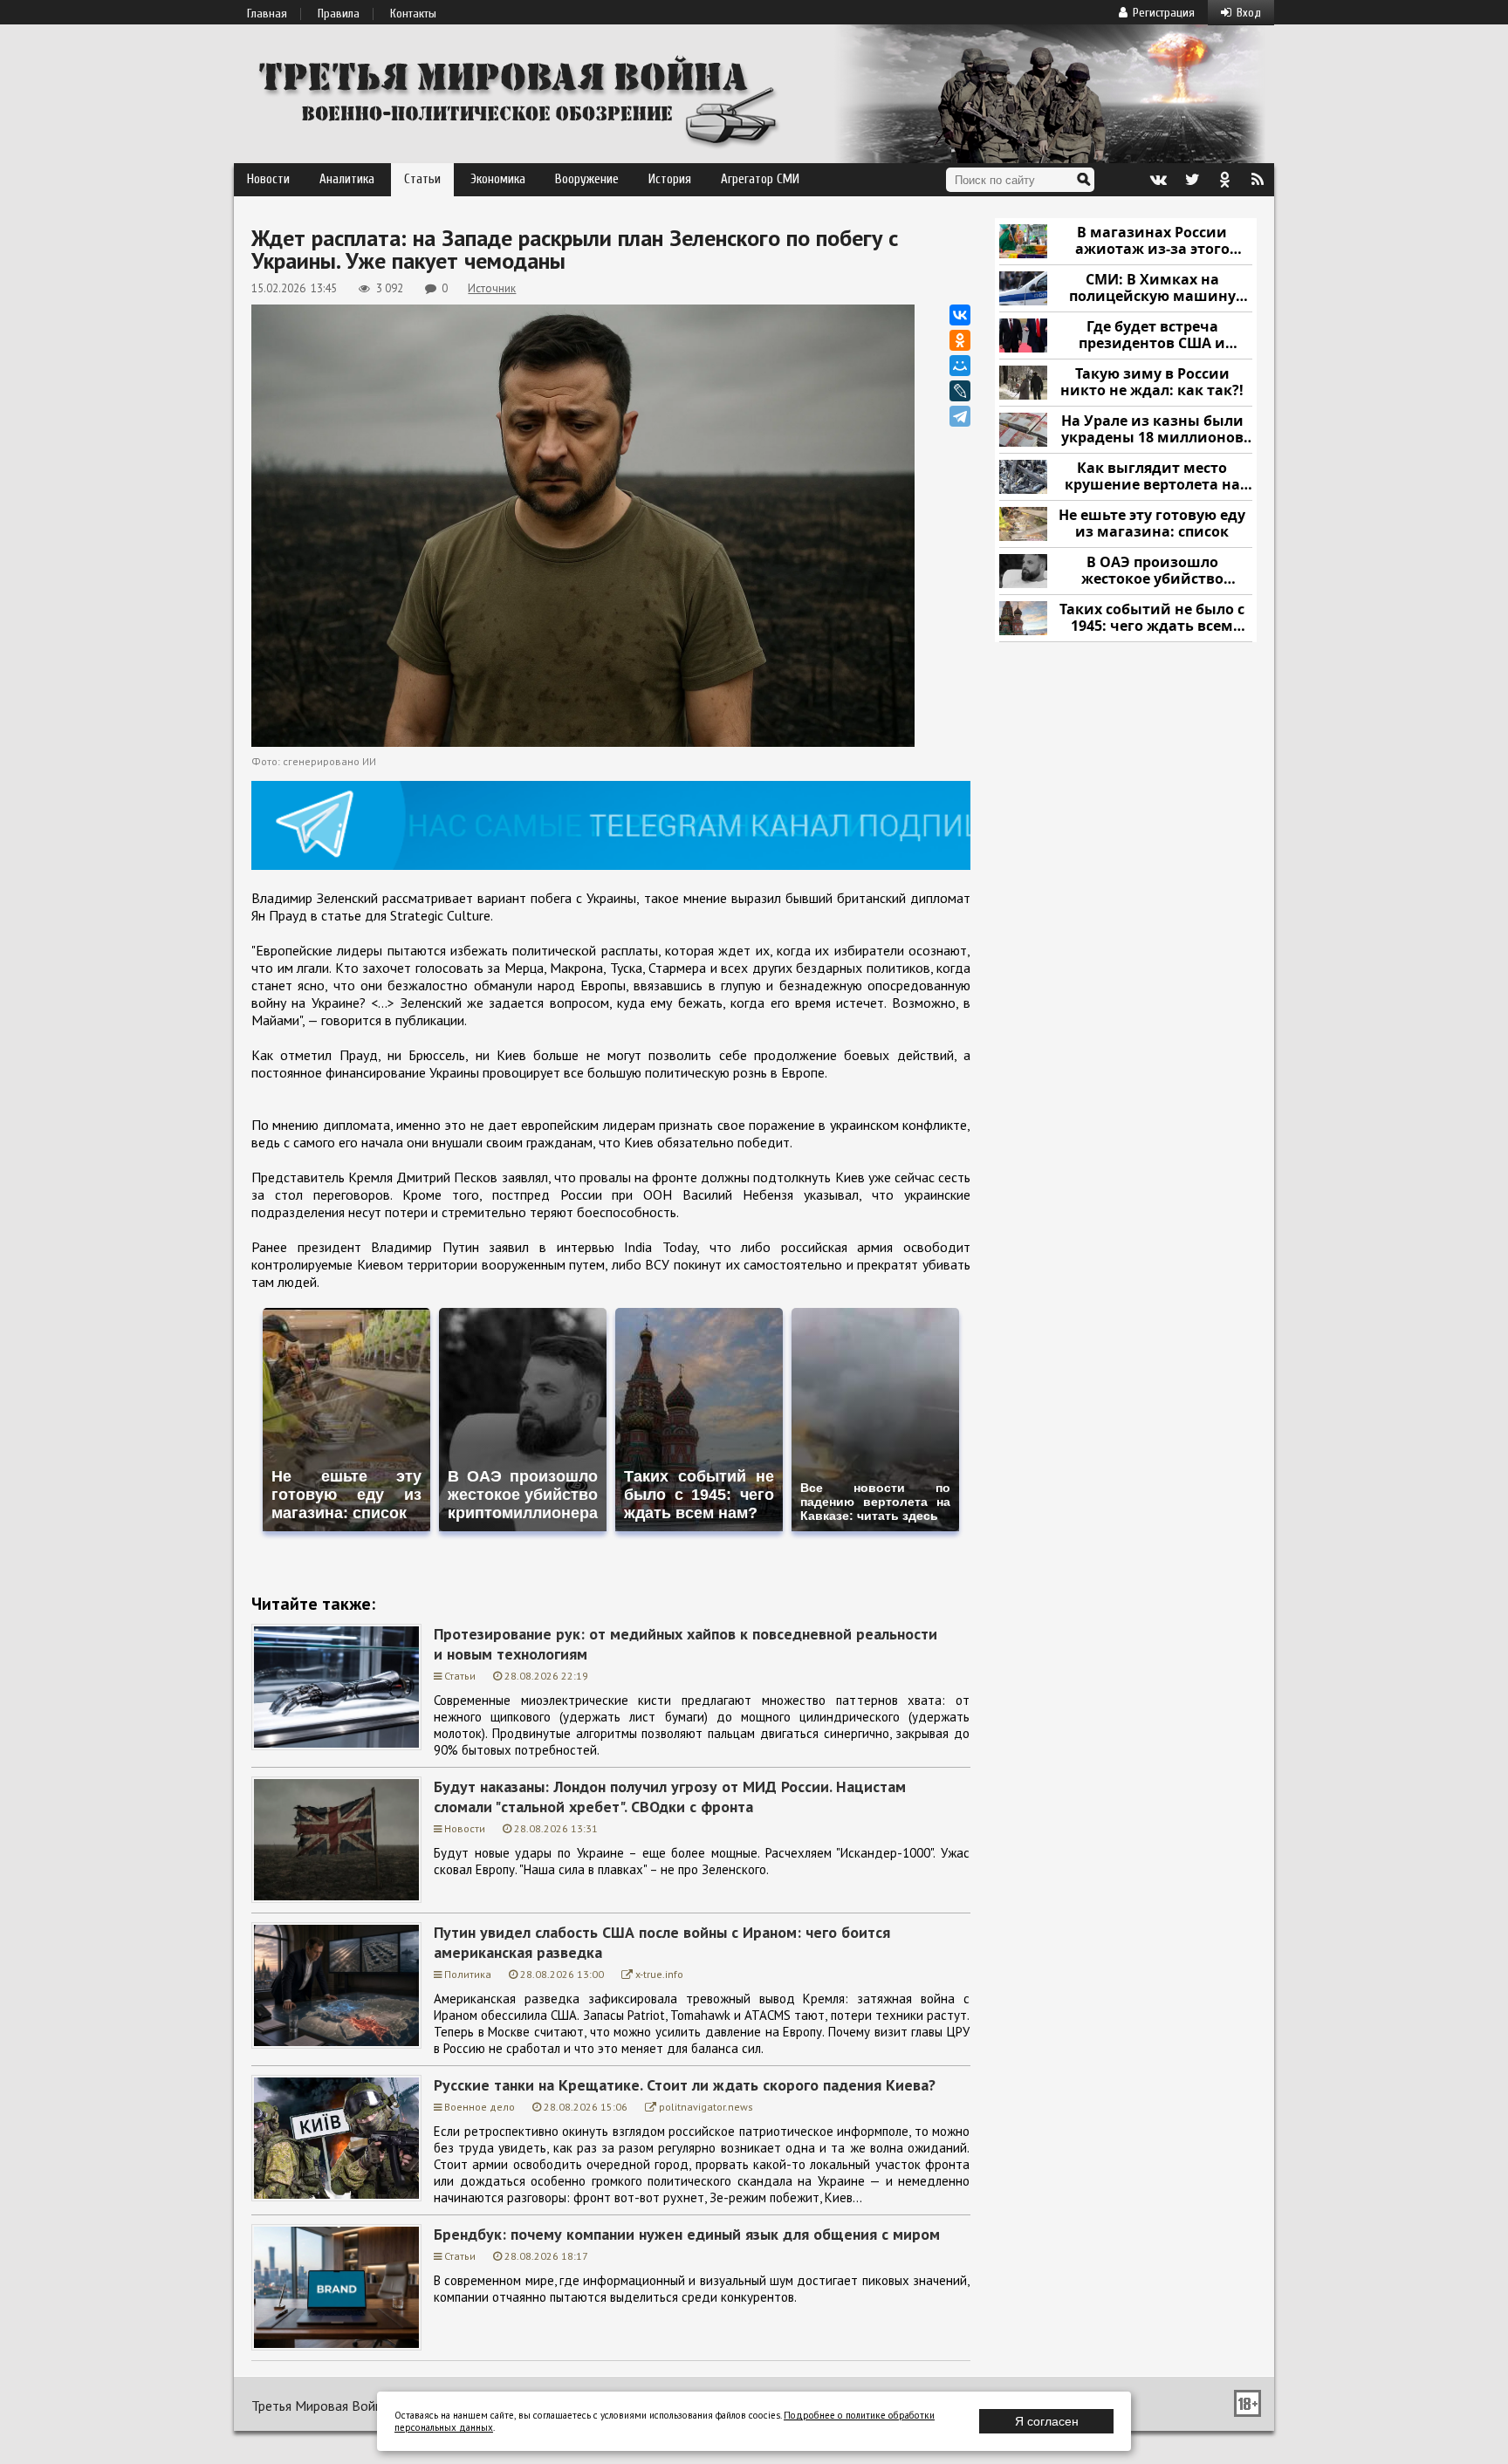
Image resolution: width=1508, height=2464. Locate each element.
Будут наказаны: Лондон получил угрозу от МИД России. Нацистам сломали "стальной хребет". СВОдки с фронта (670, 1797)
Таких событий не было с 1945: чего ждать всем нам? (1152, 618)
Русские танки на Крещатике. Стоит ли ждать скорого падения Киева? (685, 2085)
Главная (267, 14)
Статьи (422, 179)
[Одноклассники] (960, 340)
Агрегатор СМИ (760, 179)
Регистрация (1164, 13)
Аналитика (347, 179)
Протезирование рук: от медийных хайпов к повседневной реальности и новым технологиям (685, 1644)
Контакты (413, 14)
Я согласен (1047, 2421)
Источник (492, 288)
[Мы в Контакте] (1158, 180)
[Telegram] (960, 416)
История (670, 179)
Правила (339, 14)
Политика (468, 1974)
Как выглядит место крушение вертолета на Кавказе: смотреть (1152, 477)
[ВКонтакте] (960, 315)
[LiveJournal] (960, 391)
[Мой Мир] (960, 366)
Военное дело (480, 2107)
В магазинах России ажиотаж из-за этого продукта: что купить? (1152, 241)
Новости (268, 179)
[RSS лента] (1258, 180)
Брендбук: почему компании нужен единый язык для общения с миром (687, 2234)
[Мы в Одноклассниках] (1224, 180)
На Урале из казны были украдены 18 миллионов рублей (1152, 430)
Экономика (498, 179)
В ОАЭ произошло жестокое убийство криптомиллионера (1152, 571)
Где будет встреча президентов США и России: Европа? (1152, 335)
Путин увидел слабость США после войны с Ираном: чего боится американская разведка (662, 1942)
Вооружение (587, 179)
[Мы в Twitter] (1191, 180)
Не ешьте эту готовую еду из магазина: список (1152, 524)
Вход (1249, 13)
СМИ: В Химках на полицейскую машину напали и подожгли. (1152, 288)
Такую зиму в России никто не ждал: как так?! (1152, 383)
